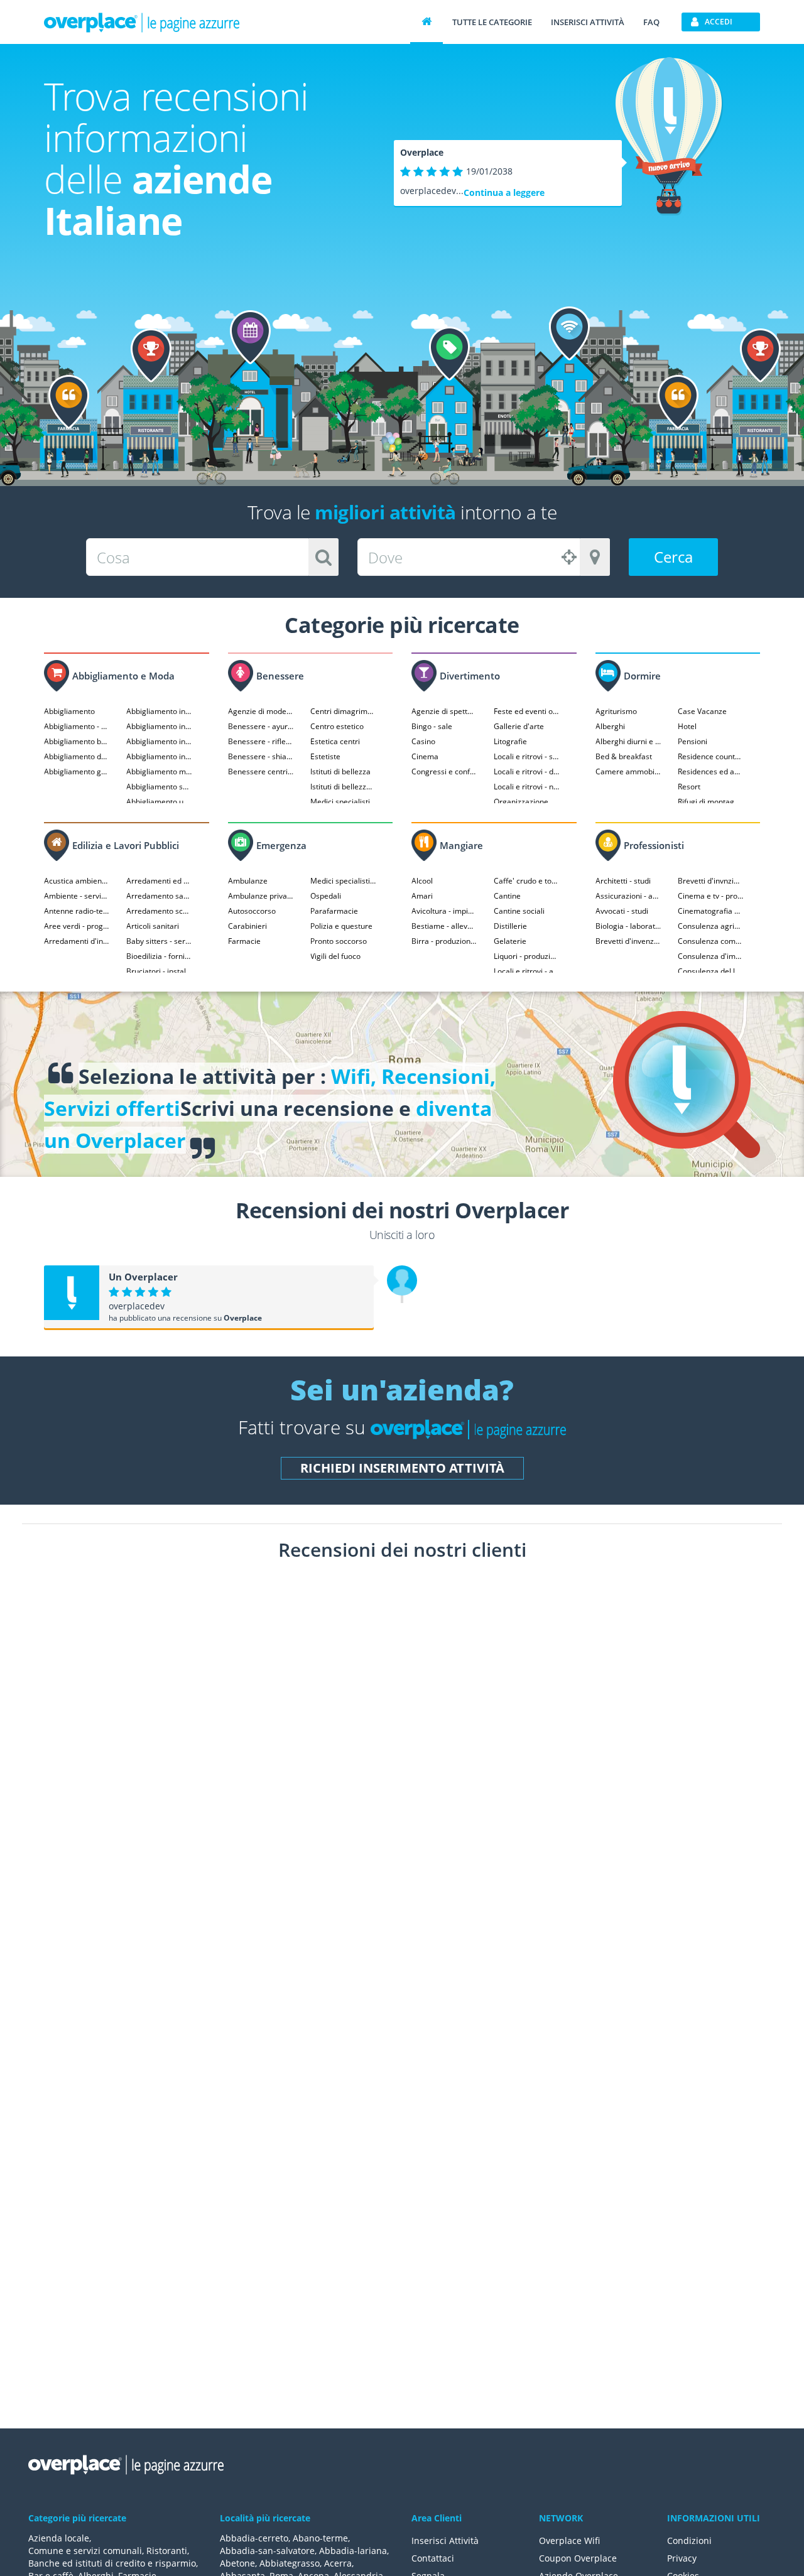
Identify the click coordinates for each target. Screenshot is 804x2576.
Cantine (507, 896)
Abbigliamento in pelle (159, 711)
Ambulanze (248, 881)
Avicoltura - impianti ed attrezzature (444, 911)
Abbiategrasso (290, 2563)
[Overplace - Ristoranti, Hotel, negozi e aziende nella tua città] (142, 22)
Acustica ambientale (77, 881)
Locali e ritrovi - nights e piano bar (527, 787)
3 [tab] (416, 1866)
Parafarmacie (334, 911)
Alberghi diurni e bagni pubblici (628, 741)
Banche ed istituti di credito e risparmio (112, 2563)
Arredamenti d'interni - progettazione (77, 941)
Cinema (425, 756)
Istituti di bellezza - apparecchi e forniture (343, 787)
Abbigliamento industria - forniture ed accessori (159, 741)
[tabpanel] (163, 1660)
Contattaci (433, 2558)
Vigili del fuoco (335, 956)
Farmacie (244, 941)
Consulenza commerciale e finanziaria (711, 941)
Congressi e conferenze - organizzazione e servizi (444, 771)
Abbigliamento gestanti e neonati (77, 771)
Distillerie (510, 926)
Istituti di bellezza (340, 771)
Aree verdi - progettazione (77, 926)
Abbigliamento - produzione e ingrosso (77, 726)
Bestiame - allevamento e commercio (444, 926)
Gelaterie (510, 941)
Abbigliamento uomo (159, 802)
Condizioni (689, 2541)
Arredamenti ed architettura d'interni (159, 881)
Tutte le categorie (492, 22)
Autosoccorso (252, 911)
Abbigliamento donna (77, 756)
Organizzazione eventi (527, 802)
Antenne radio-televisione (77, 911)
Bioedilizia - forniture (159, 956)
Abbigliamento (69, 711)
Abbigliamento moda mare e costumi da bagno (159, 771)
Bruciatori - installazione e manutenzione (159, 971)
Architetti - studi (623, 881)
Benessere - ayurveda (261, 726)
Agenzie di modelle (261, 711)
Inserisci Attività (445, 2541)
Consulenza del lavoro (711, 971)
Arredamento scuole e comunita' (159, 911)
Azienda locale (59, 2538)
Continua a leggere (504, 192)
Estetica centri (335, 741)
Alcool (422, 881)
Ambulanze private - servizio (261, 896)
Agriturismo (616, 711)
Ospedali (326, 896)
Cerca (673, 557)
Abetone (237, 2563)
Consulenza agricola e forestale (711, 926)
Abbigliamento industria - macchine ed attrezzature (159, 756)
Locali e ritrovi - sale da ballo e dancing (527, 756)
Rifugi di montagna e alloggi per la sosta (711, 802)
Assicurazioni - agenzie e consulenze (628, 896)
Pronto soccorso (339, 941)
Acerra (338, 2563)
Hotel (687, 726)
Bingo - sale (432, 726)
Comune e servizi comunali (85, 2551)
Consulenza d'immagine (711, 956)
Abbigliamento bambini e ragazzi (77, 741)
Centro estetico (337, 726)
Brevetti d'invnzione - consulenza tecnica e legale (711, 881)
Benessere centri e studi (261, 771)
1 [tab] (388, 1866)
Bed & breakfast (624, 756)
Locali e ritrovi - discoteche (527, 771)
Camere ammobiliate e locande (628, 771)
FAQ (651, 22)
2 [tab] (402, 1866)
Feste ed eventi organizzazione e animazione (527, 711)
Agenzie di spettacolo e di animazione (444, 711)
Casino (423, 741)
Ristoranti (167, 2551)
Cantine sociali (519, 911)
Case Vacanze (702, 711)
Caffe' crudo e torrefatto (527, 881)
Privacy (682, 2558)
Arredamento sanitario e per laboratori (159, 896)
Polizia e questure (341, 926)
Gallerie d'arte (519, 726)
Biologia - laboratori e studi (628, 926)
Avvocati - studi (622, 911)
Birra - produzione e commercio (444, 941)
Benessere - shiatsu (261, 756)
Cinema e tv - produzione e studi (711, 896)
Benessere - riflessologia (261, 741)
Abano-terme (320, 2538)
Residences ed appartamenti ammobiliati (711, 771)
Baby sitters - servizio (159, 941)
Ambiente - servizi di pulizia (77, 896)
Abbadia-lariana (353, 2551)
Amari (422, 896)
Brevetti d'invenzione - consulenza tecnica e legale (628, 941)
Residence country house (711, 756)
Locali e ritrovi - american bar (527, 971)
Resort (689, 787)
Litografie (510, 741)
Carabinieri (247, 926)
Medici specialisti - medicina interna (343, 881)
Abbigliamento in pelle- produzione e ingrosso (159, 726)
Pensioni (693, 741)
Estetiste (325, 756)
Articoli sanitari (153, 926)
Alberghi (610, 726)
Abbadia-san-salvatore (267, 2551)
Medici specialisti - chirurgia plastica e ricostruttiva (343, 802)
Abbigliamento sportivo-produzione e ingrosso (159, 787)
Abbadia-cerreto (254, 2538)
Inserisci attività (588, 22)
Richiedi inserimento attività (402, 1468)
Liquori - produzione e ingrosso (527, 956)
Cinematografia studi (711, 911)
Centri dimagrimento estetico (343, 711)
